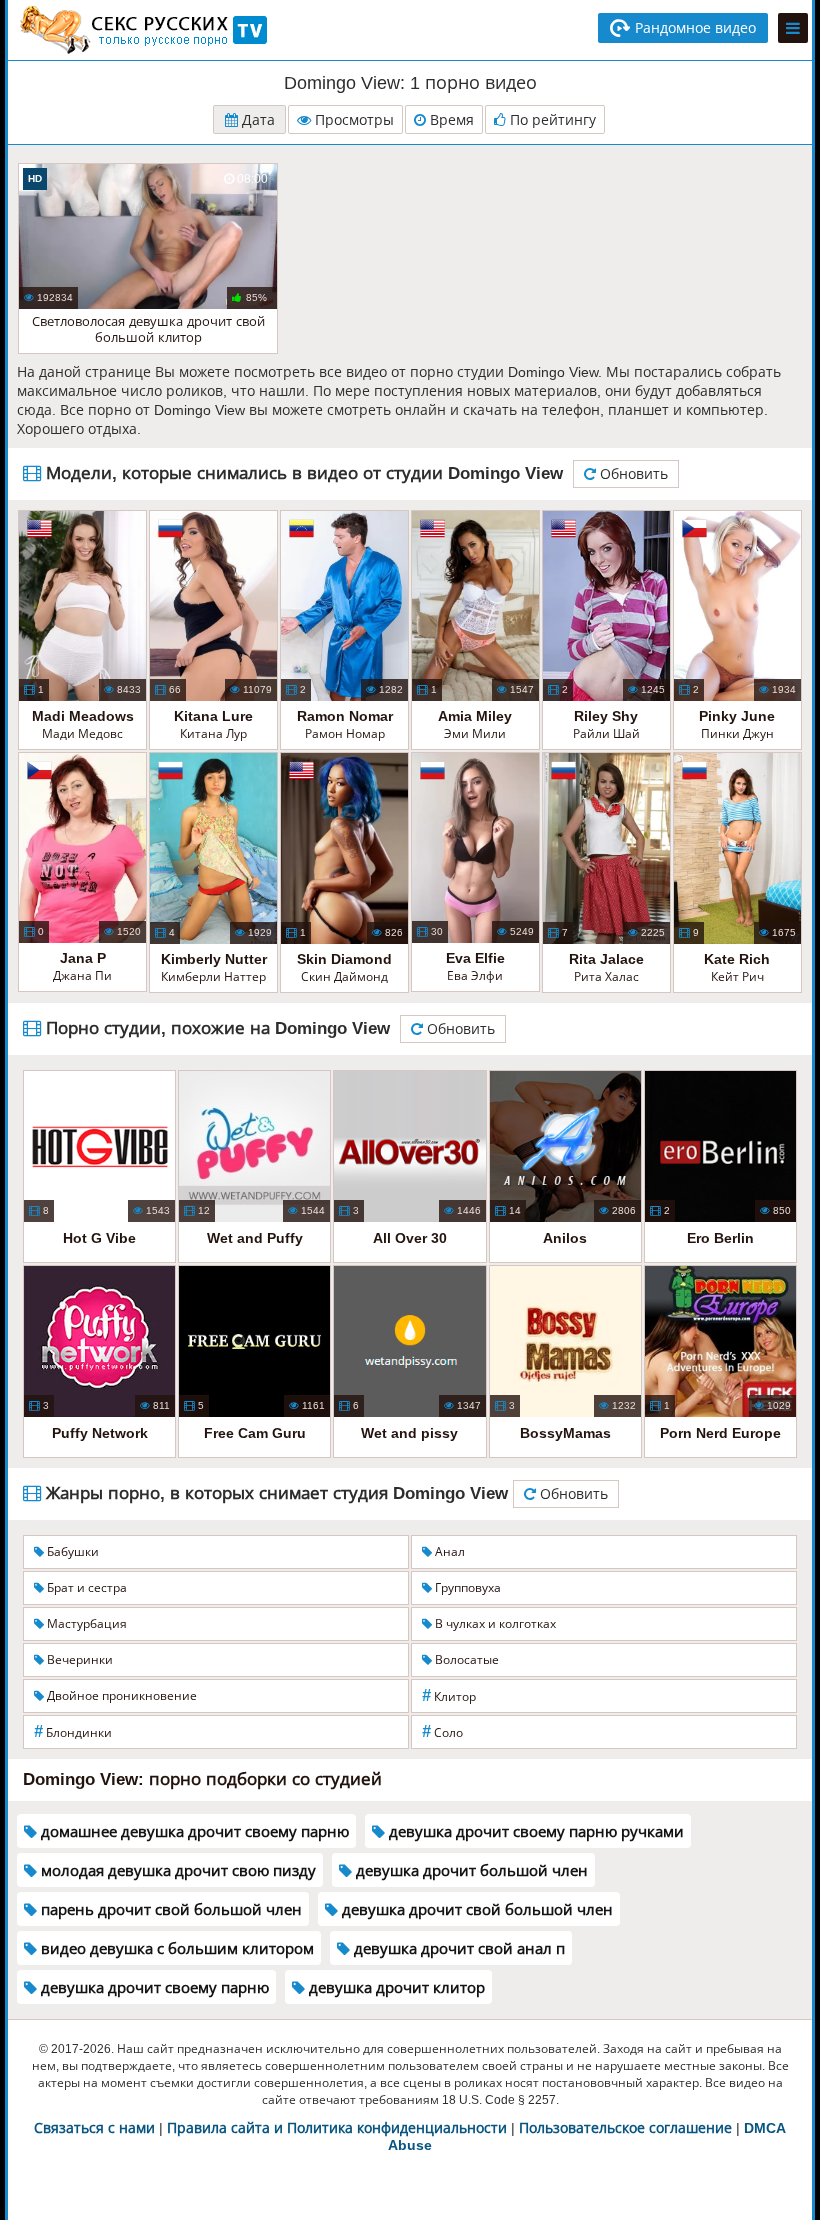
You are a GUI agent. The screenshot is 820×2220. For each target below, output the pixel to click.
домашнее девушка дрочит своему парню (193, 1831)
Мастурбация (85, 1624)
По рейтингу (551, 120)
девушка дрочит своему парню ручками (534, 1831)
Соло (442, 1731)
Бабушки (71, 1552)
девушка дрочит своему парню (153, 1987)
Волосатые (465, 1660)
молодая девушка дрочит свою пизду (176, 1870)
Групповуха (466, 1588)
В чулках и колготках (494, 1624)
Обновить (632, 474)
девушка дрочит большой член (470, 1870)
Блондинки (73, 1731)
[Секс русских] (142, 30)
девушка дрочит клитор (395, 1987)
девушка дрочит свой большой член (475, 1909)
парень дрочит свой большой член (169, 1909)
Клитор (449, 1695)
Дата (256, 120)
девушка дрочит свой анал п (457, 1948)
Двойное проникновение (120, 1696)
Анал (448, 1552)
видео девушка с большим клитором (175, 1948)
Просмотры (352, 120)
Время (450, 120)
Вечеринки (78, 1660)
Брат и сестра (85, 1588)
